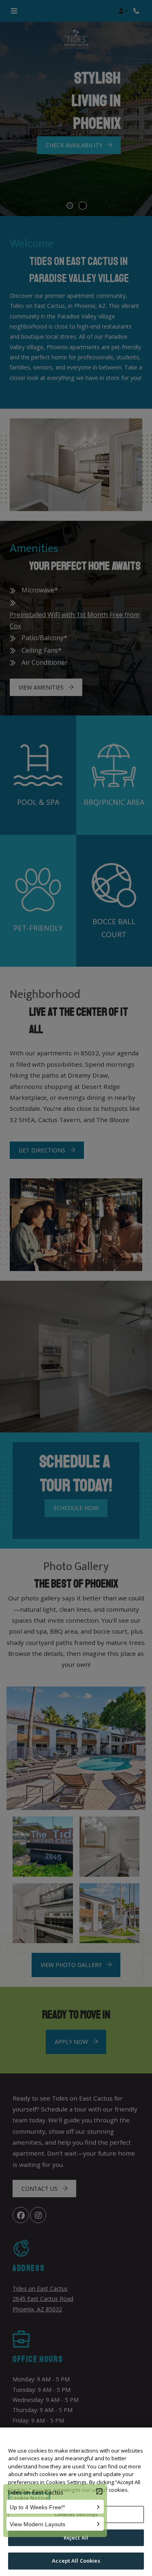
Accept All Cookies (76, 2561)
